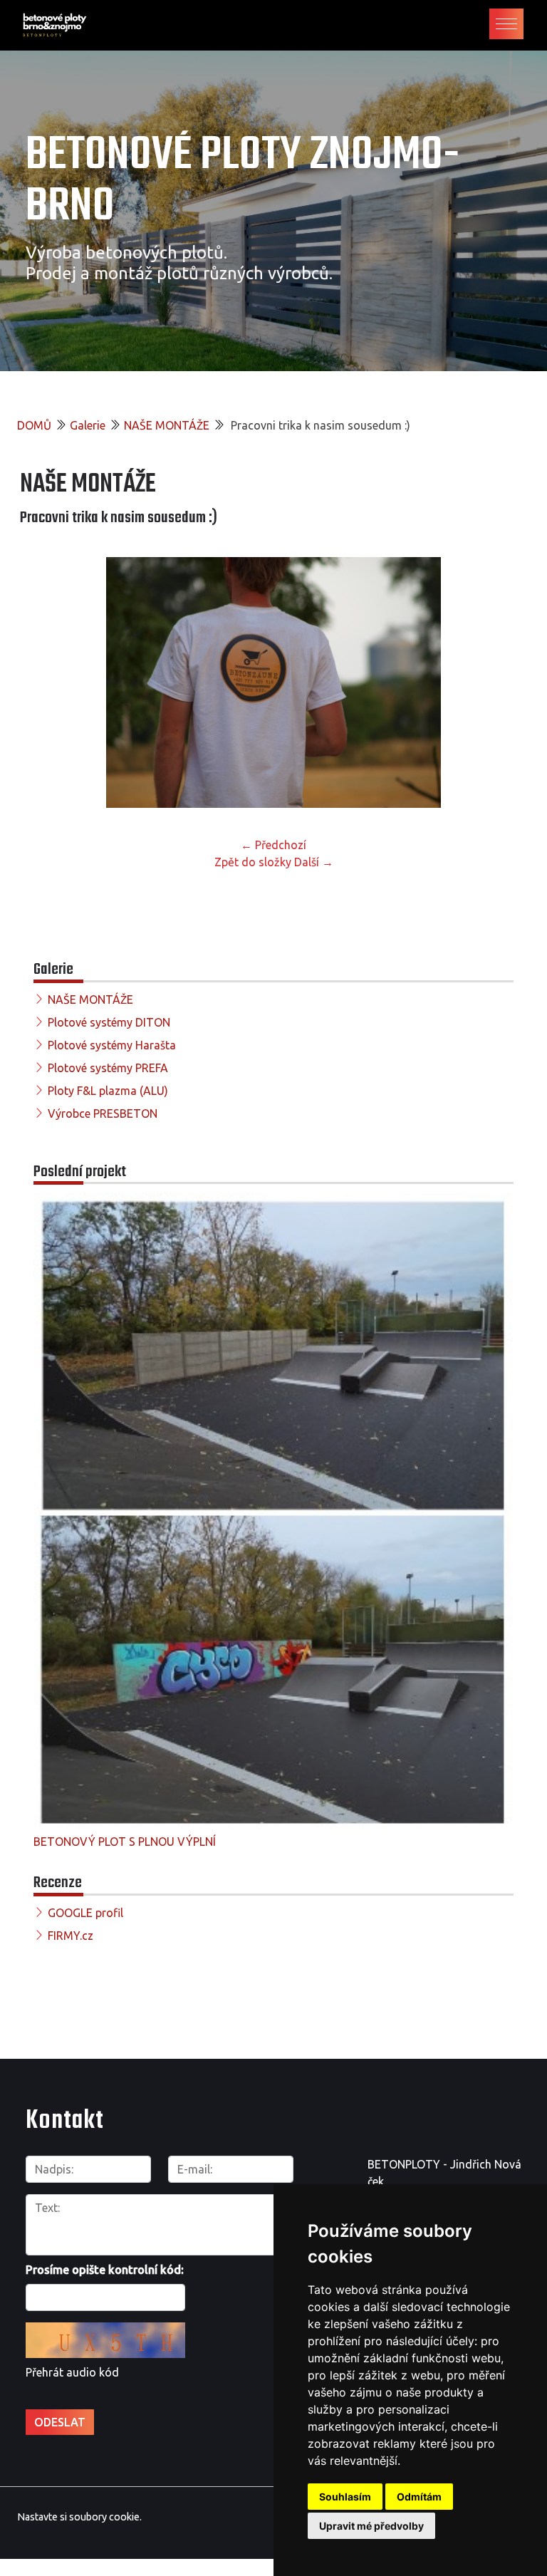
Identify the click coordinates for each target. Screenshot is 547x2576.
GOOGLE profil (85, 1913)
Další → (314, 862)
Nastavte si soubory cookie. (79, 2517)
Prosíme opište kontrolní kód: (105, 2270)
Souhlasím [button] (345, 2497)
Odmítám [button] (419, 2497)
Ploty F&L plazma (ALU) (108, 1091)
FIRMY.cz (71, 1936)
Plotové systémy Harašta (112, 1045)
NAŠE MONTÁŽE (167, 425)
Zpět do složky (253, 862)
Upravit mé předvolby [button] (371, 2526)
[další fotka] (504, 682)
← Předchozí (273, 845)
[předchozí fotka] (43, 682)
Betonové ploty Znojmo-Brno (243, 181)
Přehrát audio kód (72, 2372)
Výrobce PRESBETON (103, 1113)
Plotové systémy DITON (109, 1022)
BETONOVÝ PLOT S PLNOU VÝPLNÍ (125, 1842)
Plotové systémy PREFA (108, 1068)
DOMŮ (34, 425)
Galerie (88, 425)
